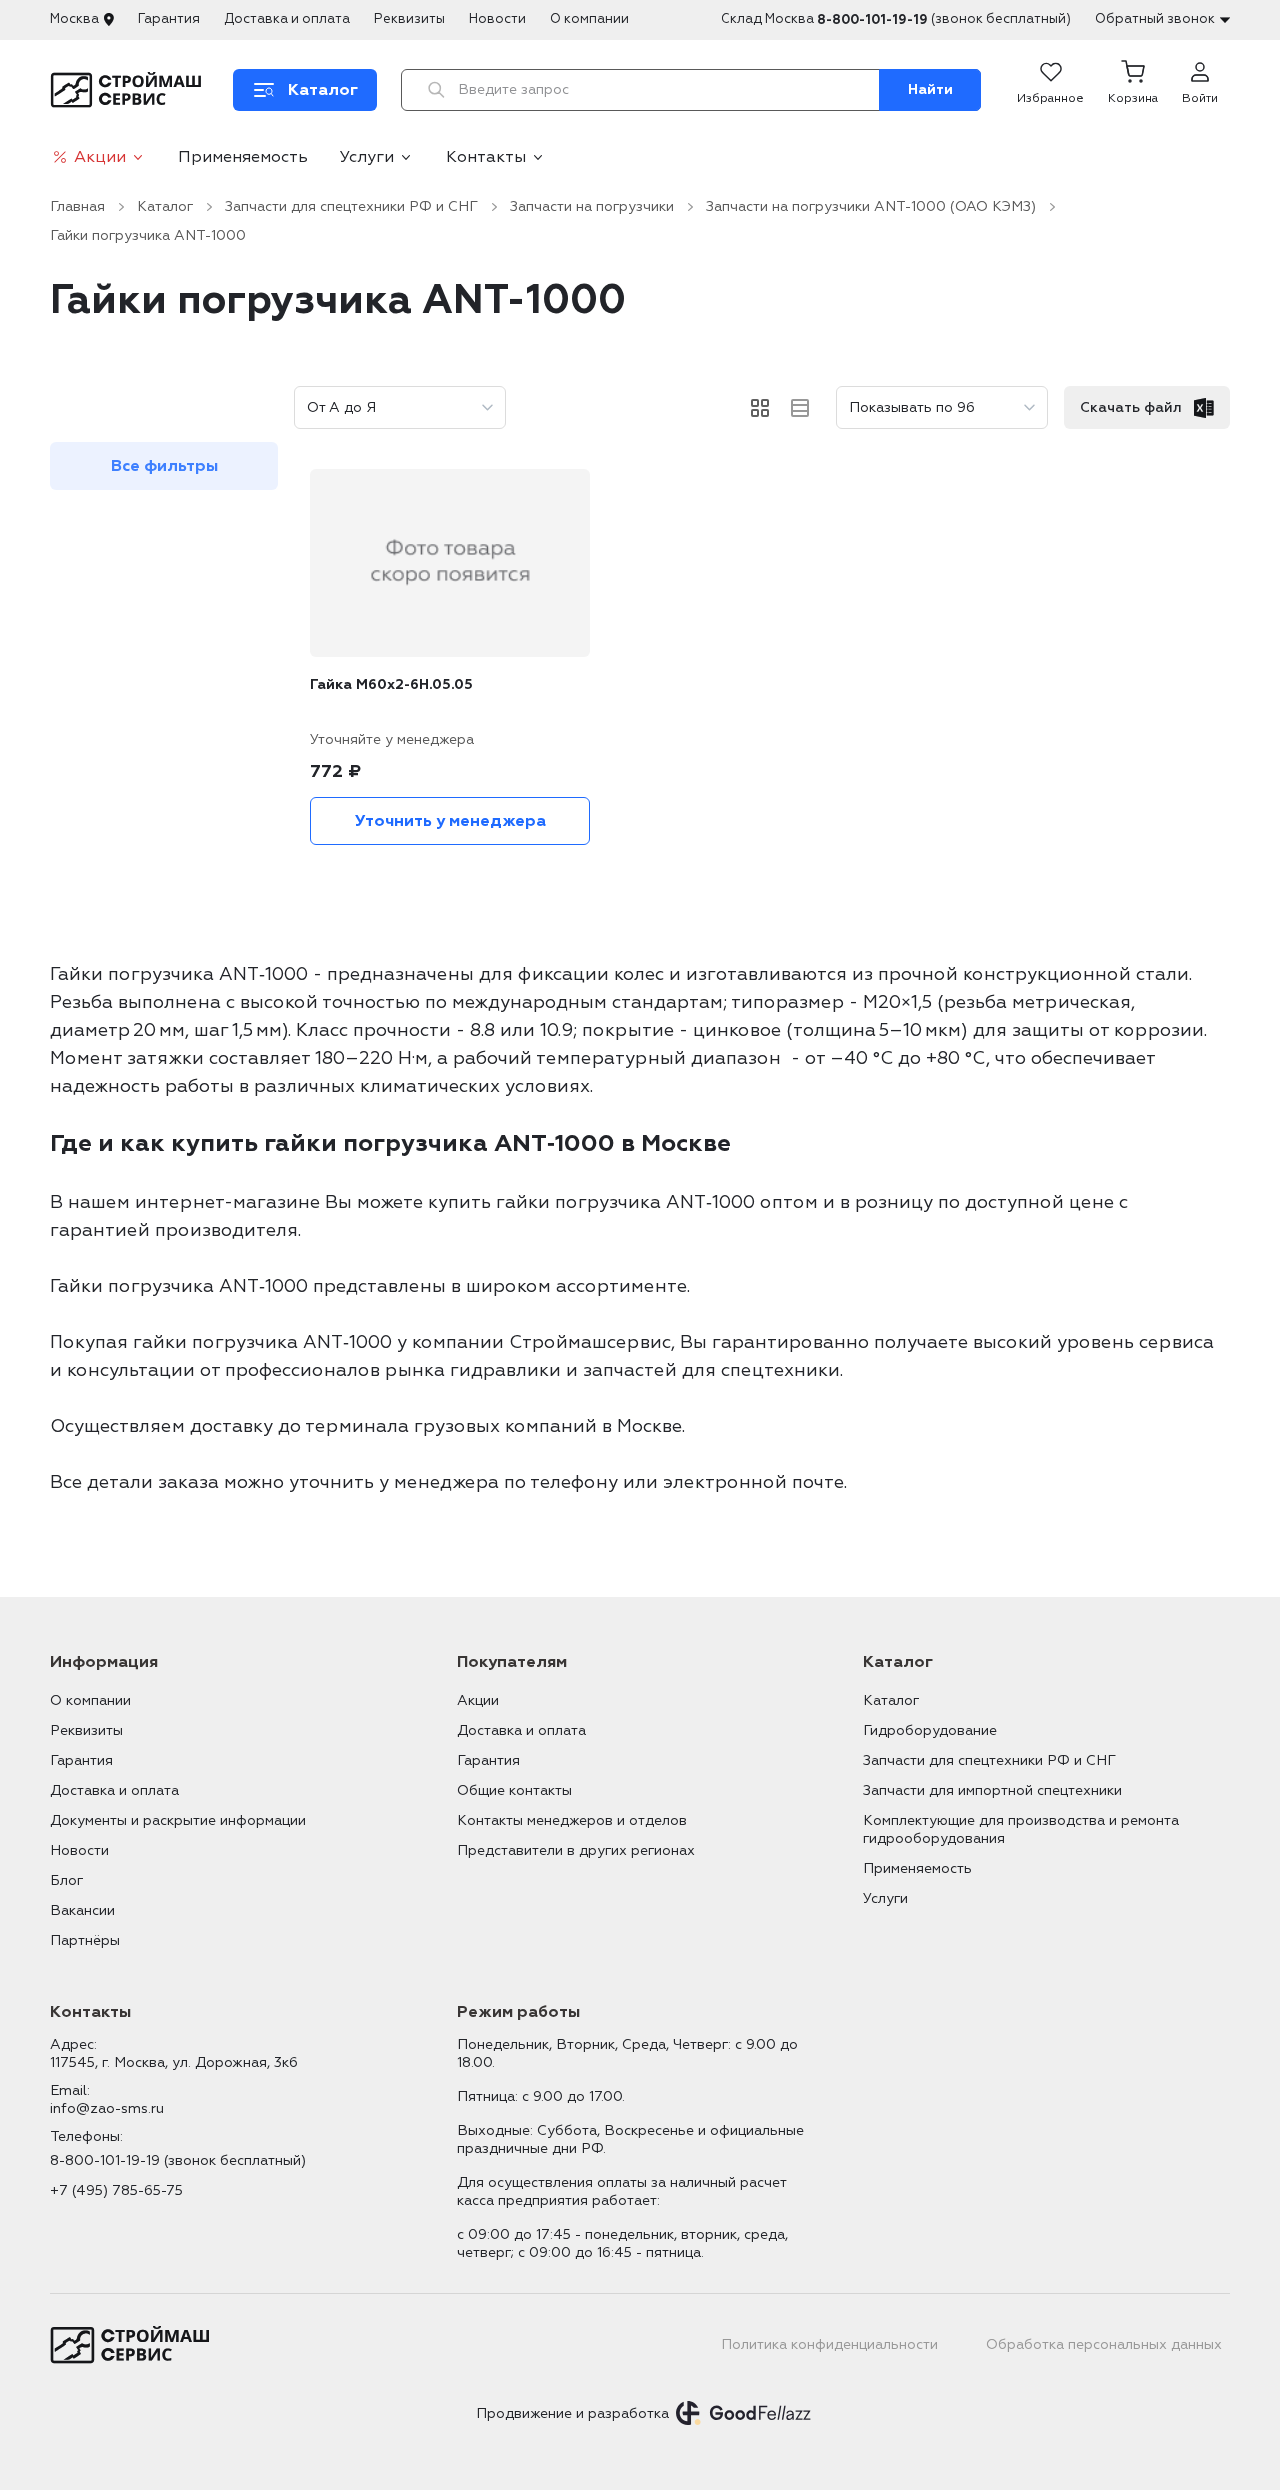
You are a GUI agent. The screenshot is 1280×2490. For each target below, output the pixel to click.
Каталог (165, 206)
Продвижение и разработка (572, 2413)
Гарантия (169, 19)
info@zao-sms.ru (107, 2108)
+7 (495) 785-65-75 (116, 2190)
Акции (100, 157)
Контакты (486, 157)
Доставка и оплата (287, 19)
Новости (497, 19)
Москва (74, 19)
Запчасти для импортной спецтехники (992, 1790)
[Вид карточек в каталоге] (760, 408)
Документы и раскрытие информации (178, 1820)
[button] (1133, 90)
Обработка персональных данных (1104, 2344)
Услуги (367, 157)
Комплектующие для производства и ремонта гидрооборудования (1021, 1829)
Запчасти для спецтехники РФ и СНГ (351, 206)
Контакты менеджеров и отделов (572, 1820)
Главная (77, 206)
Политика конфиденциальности (829, 2344)
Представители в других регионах (576, 1850)
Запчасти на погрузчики (592, 206)
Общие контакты (514, 1790)
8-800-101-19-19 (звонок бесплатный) (178, 2160)
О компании (589, 19)
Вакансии (82, 1910)
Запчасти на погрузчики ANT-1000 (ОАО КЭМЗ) (871, 206)
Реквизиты (409, 19)
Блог (66, 1880)
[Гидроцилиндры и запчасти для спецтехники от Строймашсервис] (129, 90)
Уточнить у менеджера (450, 821)
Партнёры (85, 1940)
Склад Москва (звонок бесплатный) (896, 19)
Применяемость (243, 157)
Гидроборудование (930, 1730)
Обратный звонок (1155, 19)
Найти (930, 89)
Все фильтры (164, 466)
